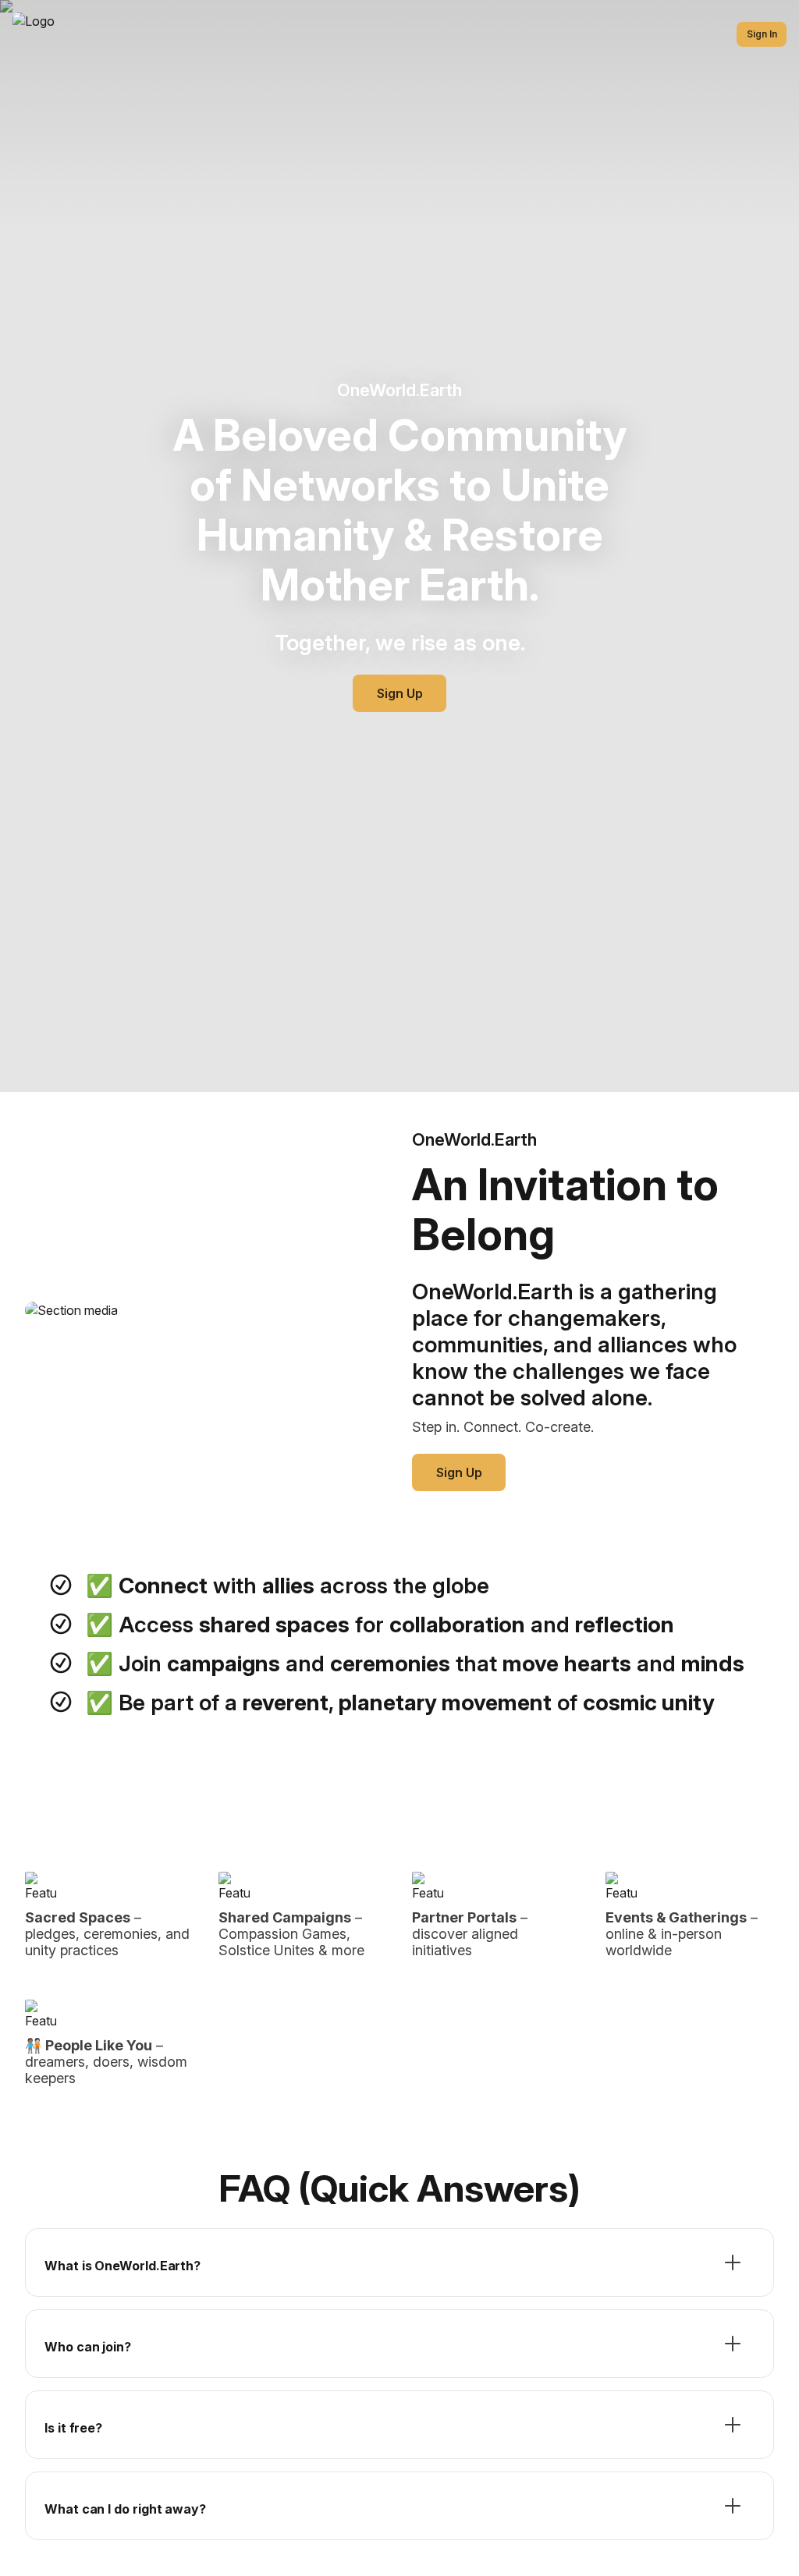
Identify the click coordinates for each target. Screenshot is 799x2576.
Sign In (762, 34)
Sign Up (400, 693)
